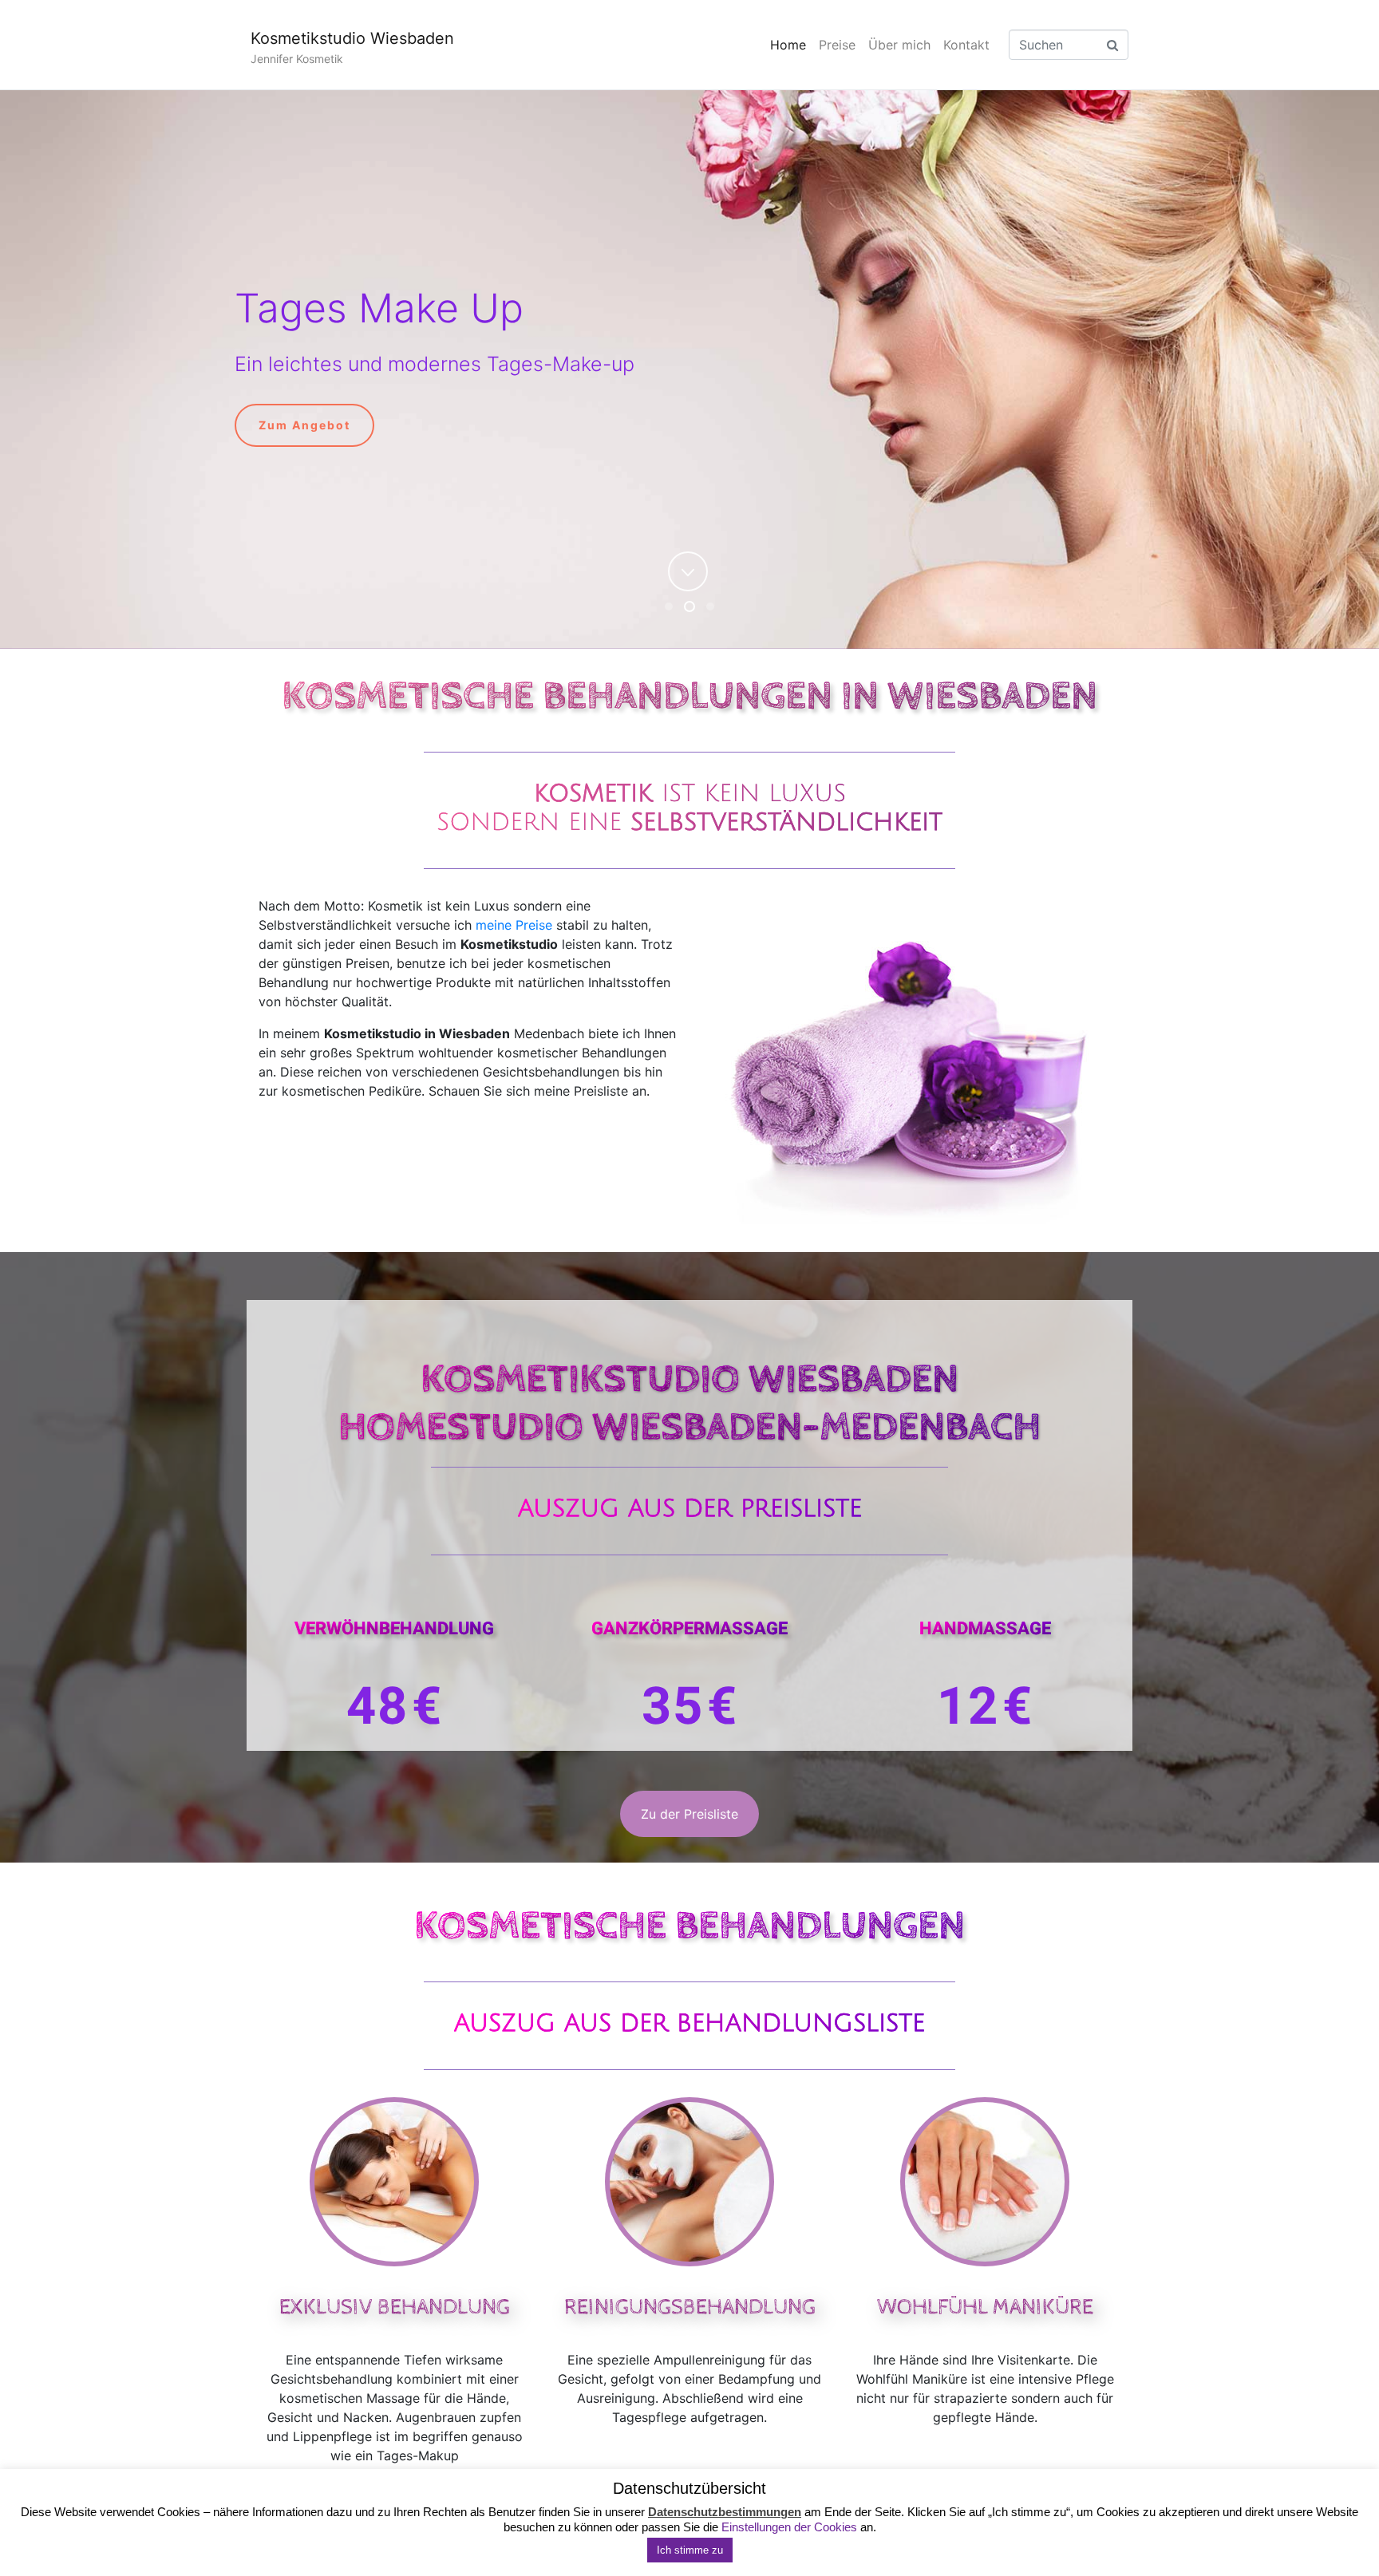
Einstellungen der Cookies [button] (789, 2527)
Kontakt (966, 45)
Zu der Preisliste (689, 1814)
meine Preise (514, 925)
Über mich (899, 45)
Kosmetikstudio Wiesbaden (352, 38)
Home (788, 45)
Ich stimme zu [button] (690, 2550)
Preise (837, 45)
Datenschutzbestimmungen (725, 2512)
